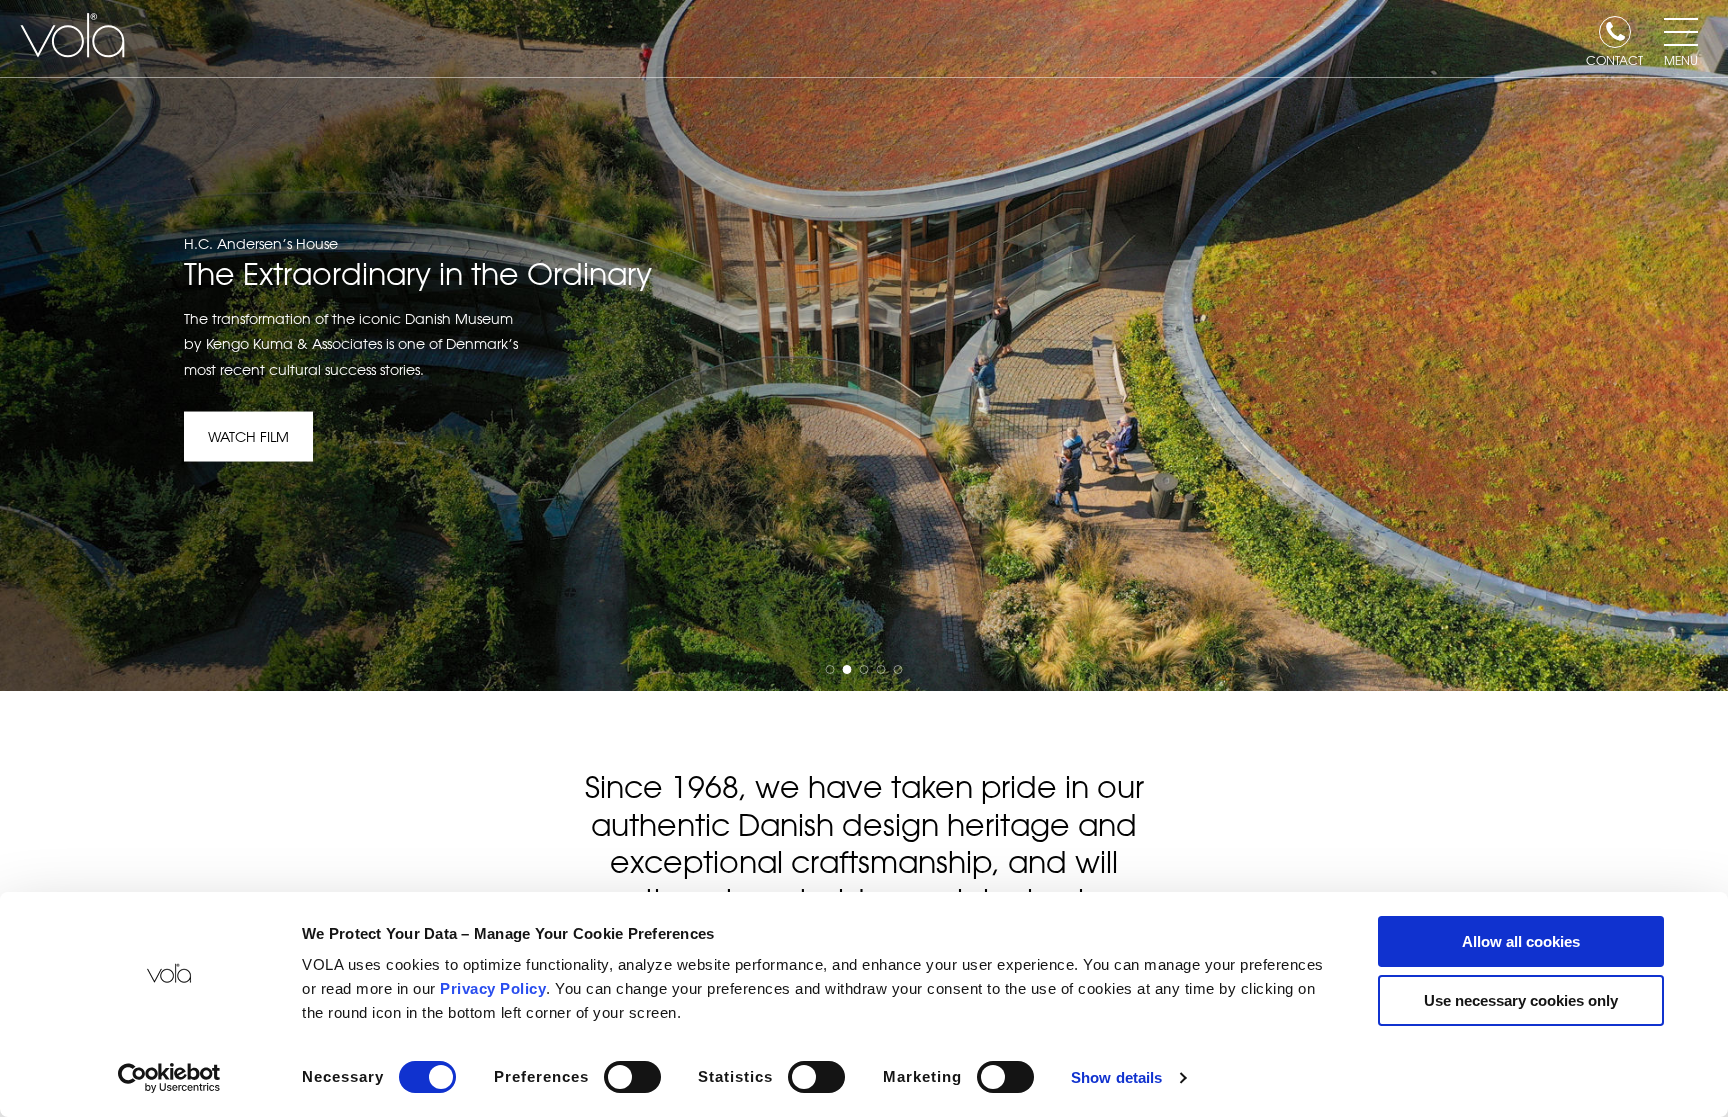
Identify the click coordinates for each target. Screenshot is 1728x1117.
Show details (1116, 1077)
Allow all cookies (1521, 941)
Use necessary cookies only (1521, 1000)
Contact (1614, 59)
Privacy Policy (493, 988)
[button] (830, 669)
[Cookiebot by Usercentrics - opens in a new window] (169, 1078)
